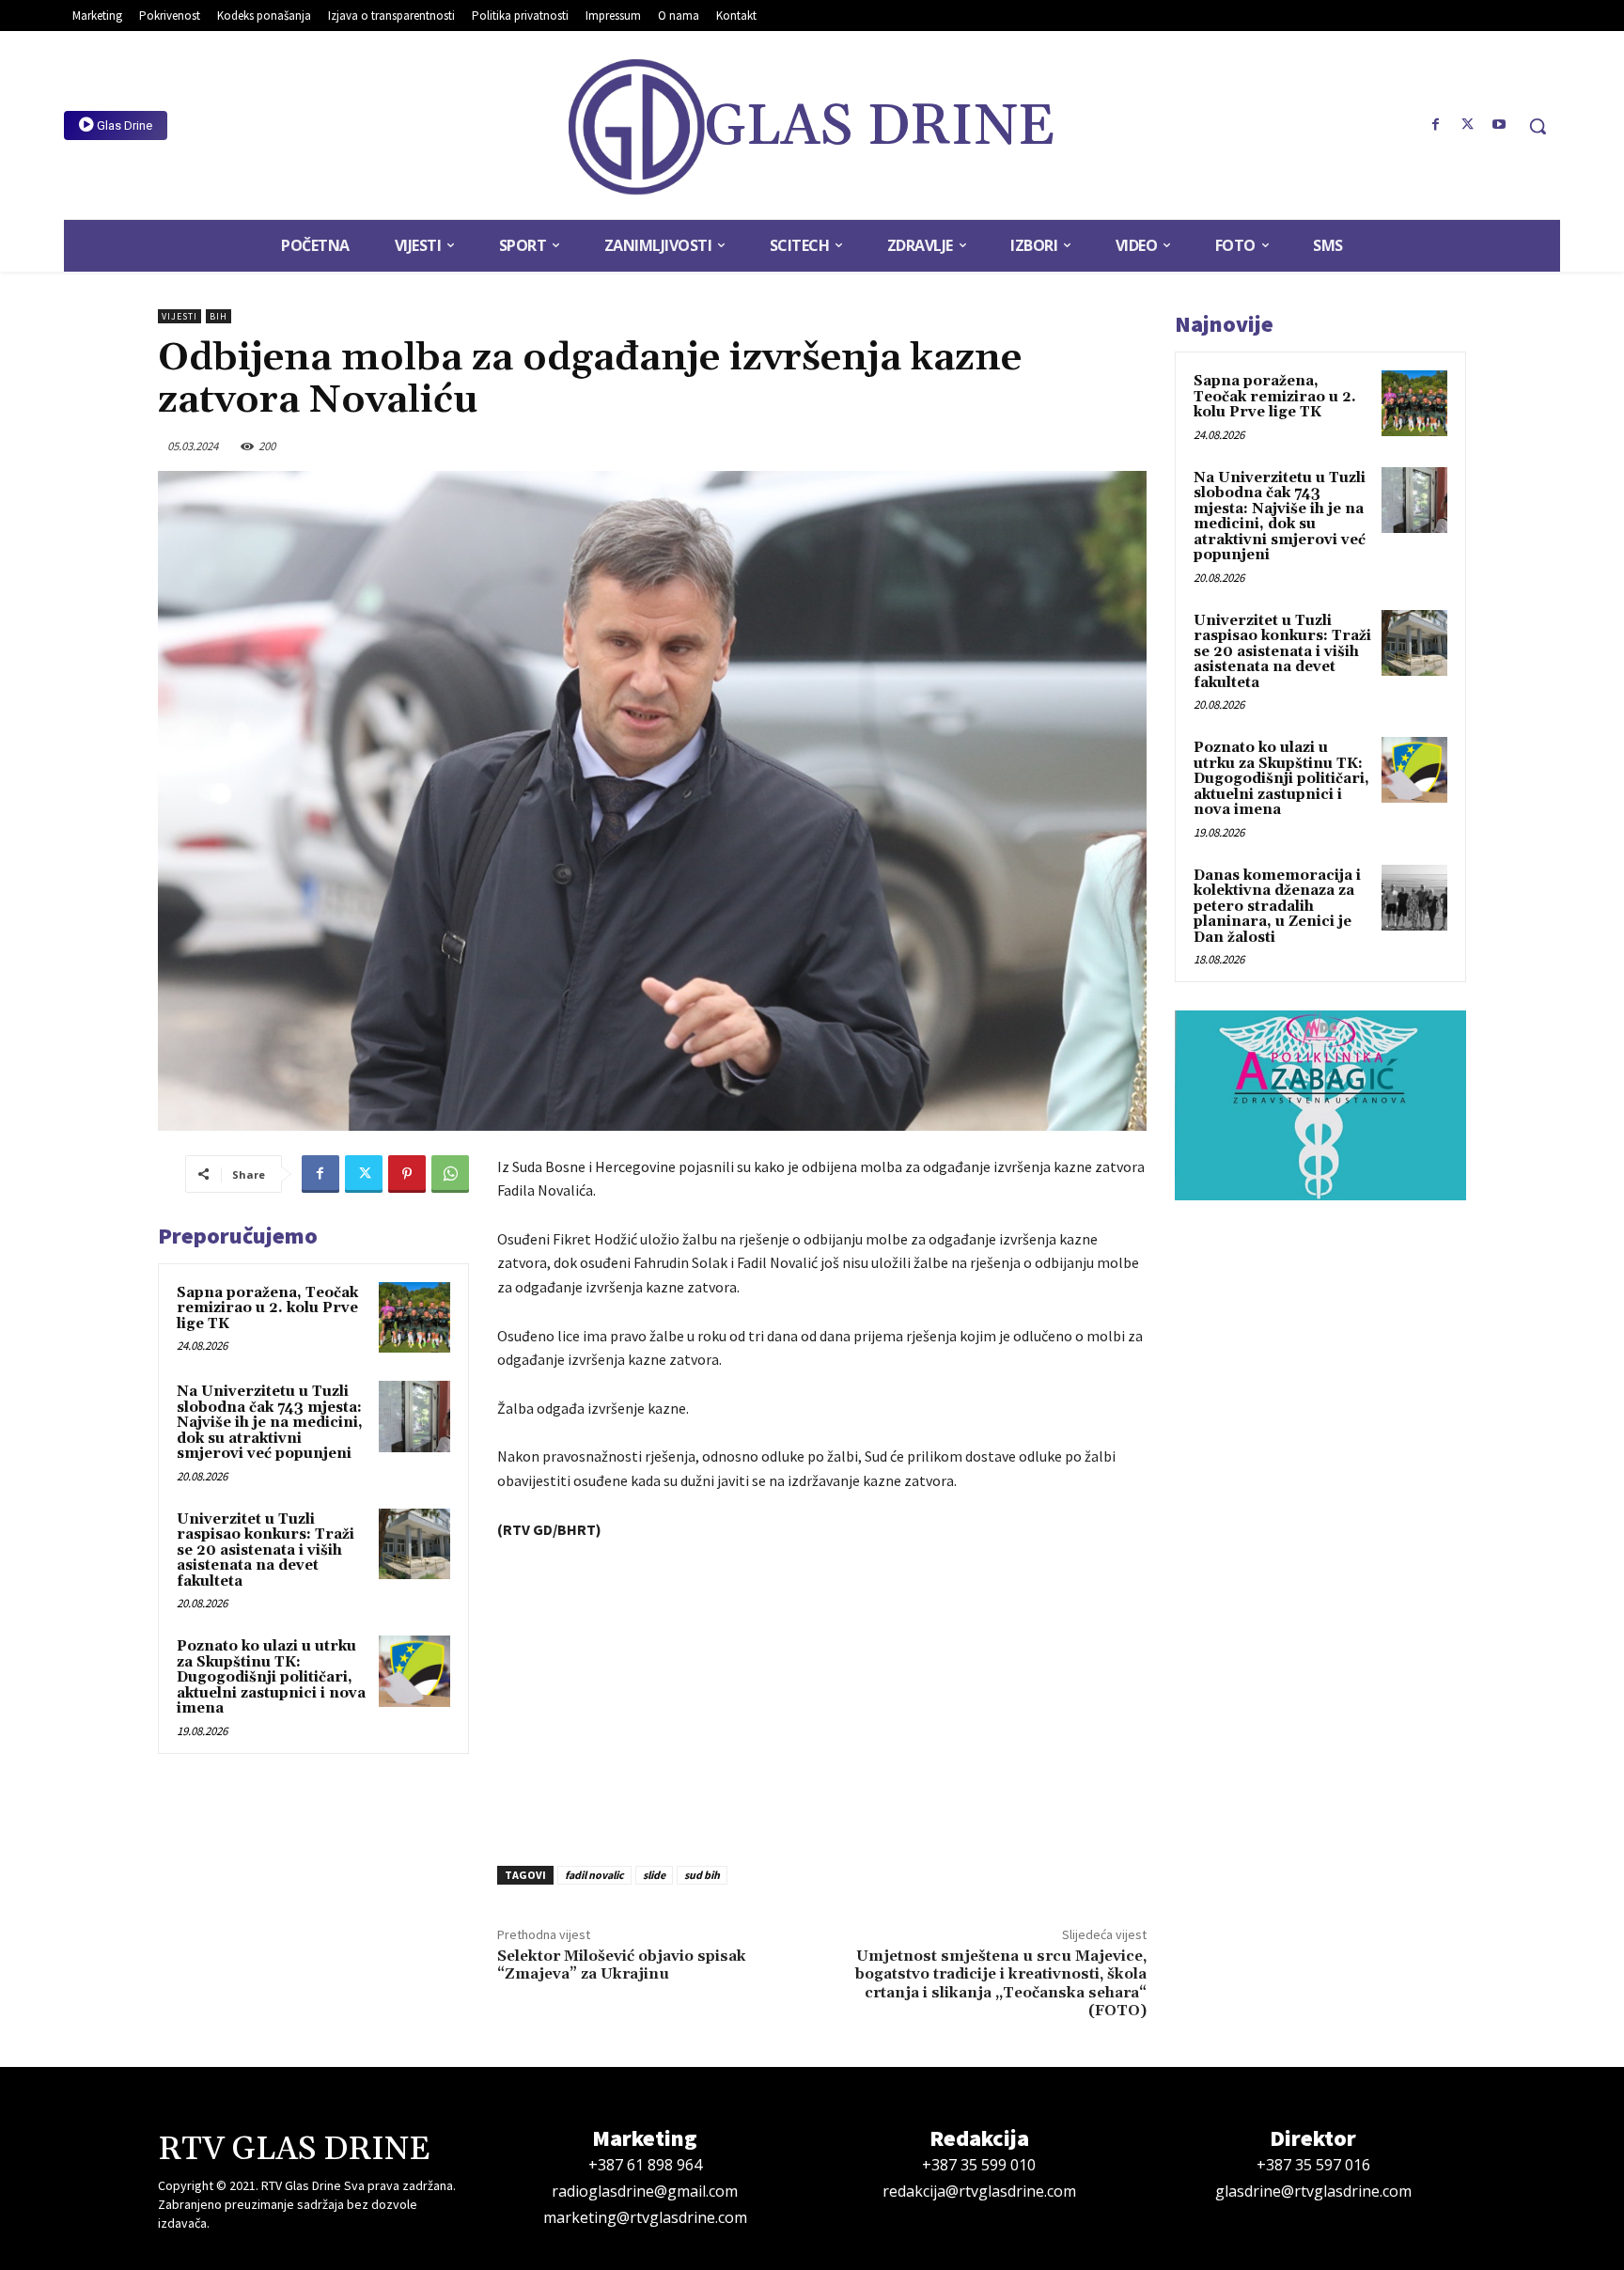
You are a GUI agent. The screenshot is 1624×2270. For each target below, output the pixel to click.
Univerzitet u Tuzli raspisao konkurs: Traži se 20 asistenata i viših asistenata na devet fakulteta (265, 1550)
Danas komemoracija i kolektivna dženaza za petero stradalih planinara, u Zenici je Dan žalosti (1277, 907)
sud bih (702, 1875)
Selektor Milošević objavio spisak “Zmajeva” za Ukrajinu (622, 1965)
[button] (1538, 126)
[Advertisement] (822, 1698)
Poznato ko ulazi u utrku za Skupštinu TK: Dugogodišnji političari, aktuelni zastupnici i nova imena (271, 1677)
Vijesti (180, 316)
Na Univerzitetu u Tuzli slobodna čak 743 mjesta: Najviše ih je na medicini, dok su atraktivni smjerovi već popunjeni (270, 1423)
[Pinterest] (407, 1174)
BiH (219, 316)
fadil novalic (594, 1875)
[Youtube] (1499, 125)
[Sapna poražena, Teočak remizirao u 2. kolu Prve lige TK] (414, 1318)
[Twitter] (1467, 125)
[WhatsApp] (450, 1174)
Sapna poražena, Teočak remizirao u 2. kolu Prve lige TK (267, 1308)
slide (654, 1875)
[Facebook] (1436, 125)
